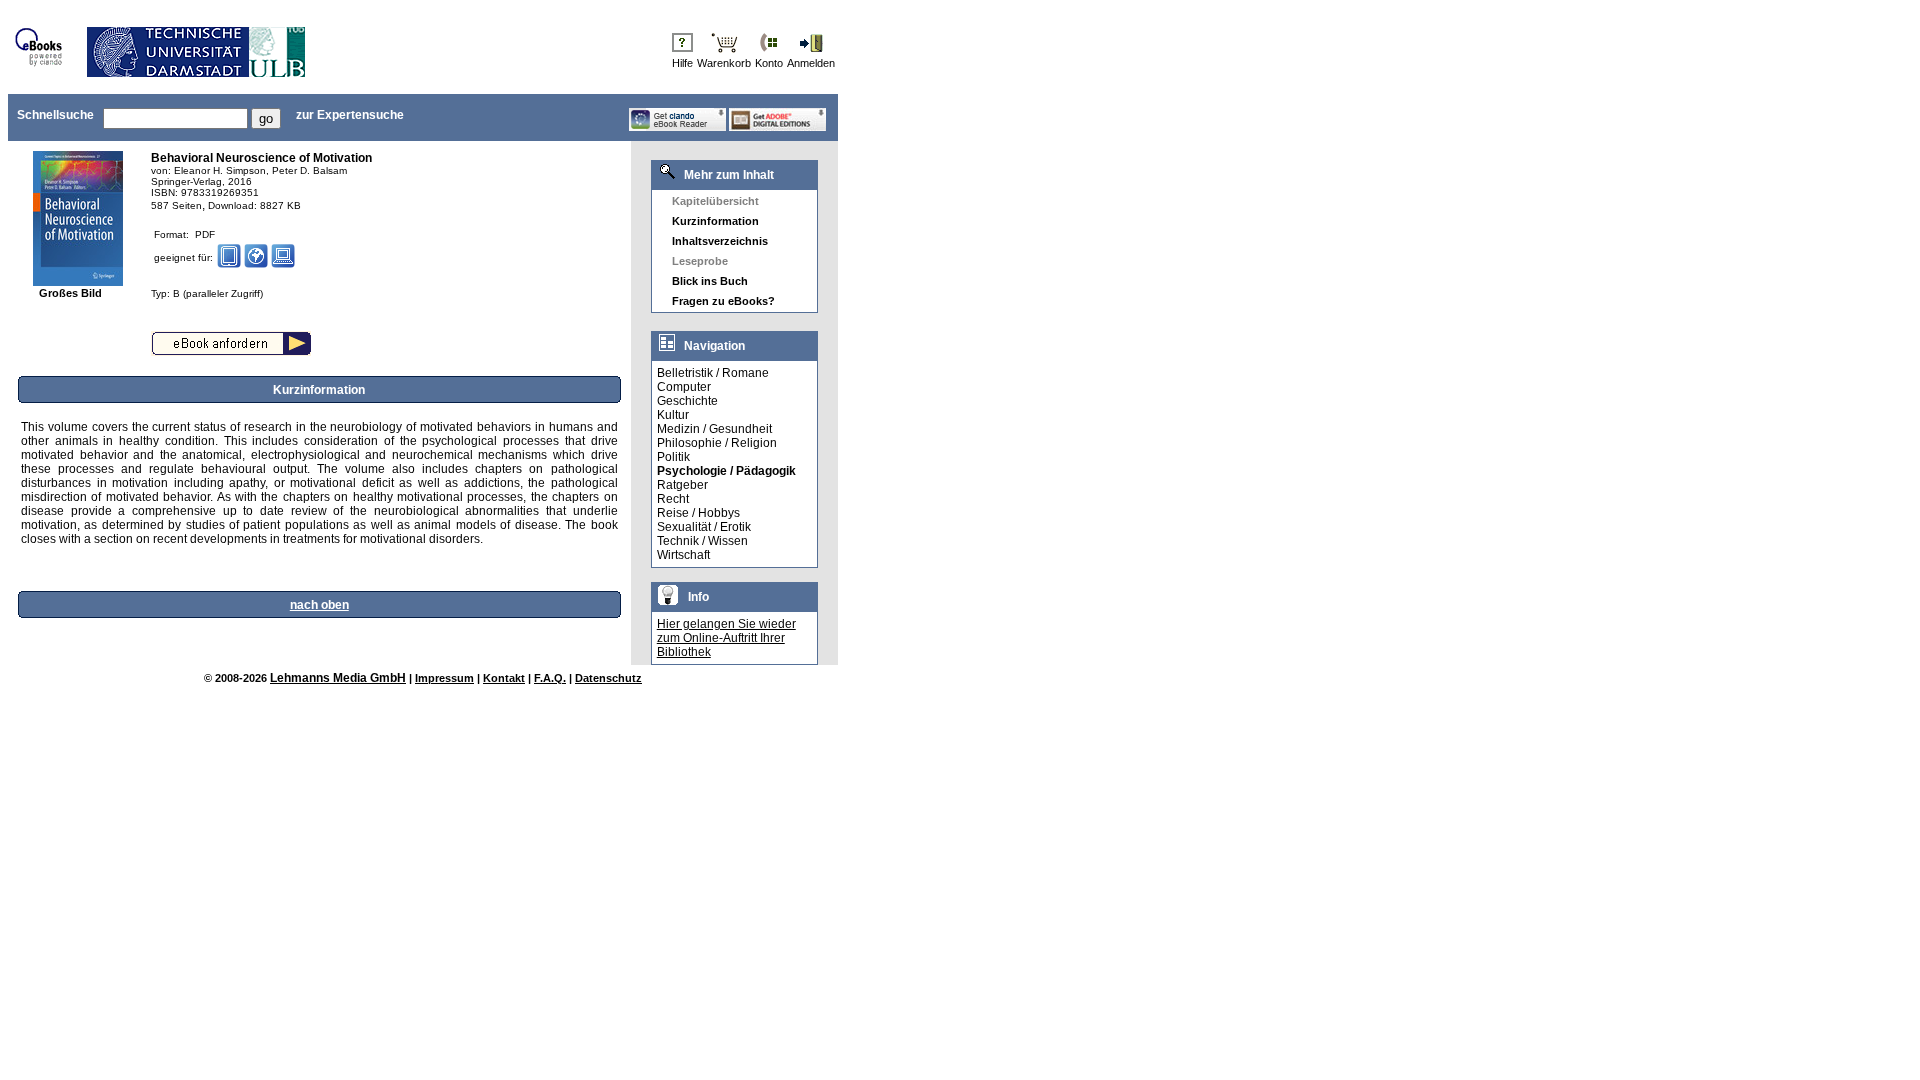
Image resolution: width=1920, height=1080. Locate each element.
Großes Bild (70, 293)
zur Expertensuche (350, 115)
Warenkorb (724, 63)
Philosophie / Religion (717, 443)
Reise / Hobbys (698, 513)
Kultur (673, 415)
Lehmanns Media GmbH (338, 678)
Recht (673, 499)
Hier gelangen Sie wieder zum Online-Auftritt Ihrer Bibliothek (726, 638)
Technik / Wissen (702, 541)
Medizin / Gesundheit (714, 429)
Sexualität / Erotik (704, 527)
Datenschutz (608, 678)
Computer (684, 387)
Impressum (444, 678)
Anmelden (811, 63)
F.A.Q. (550, 678)
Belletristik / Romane (713, 373)
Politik (673, 457)
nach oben (319, 605)
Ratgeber (682, 485)
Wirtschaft (683, 555)
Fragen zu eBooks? (723, 301)
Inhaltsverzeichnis (720, 241)
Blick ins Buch (710, 281)
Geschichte (687, 401)
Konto (769, 63)
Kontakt (504, 678)
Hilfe (682, 63)
